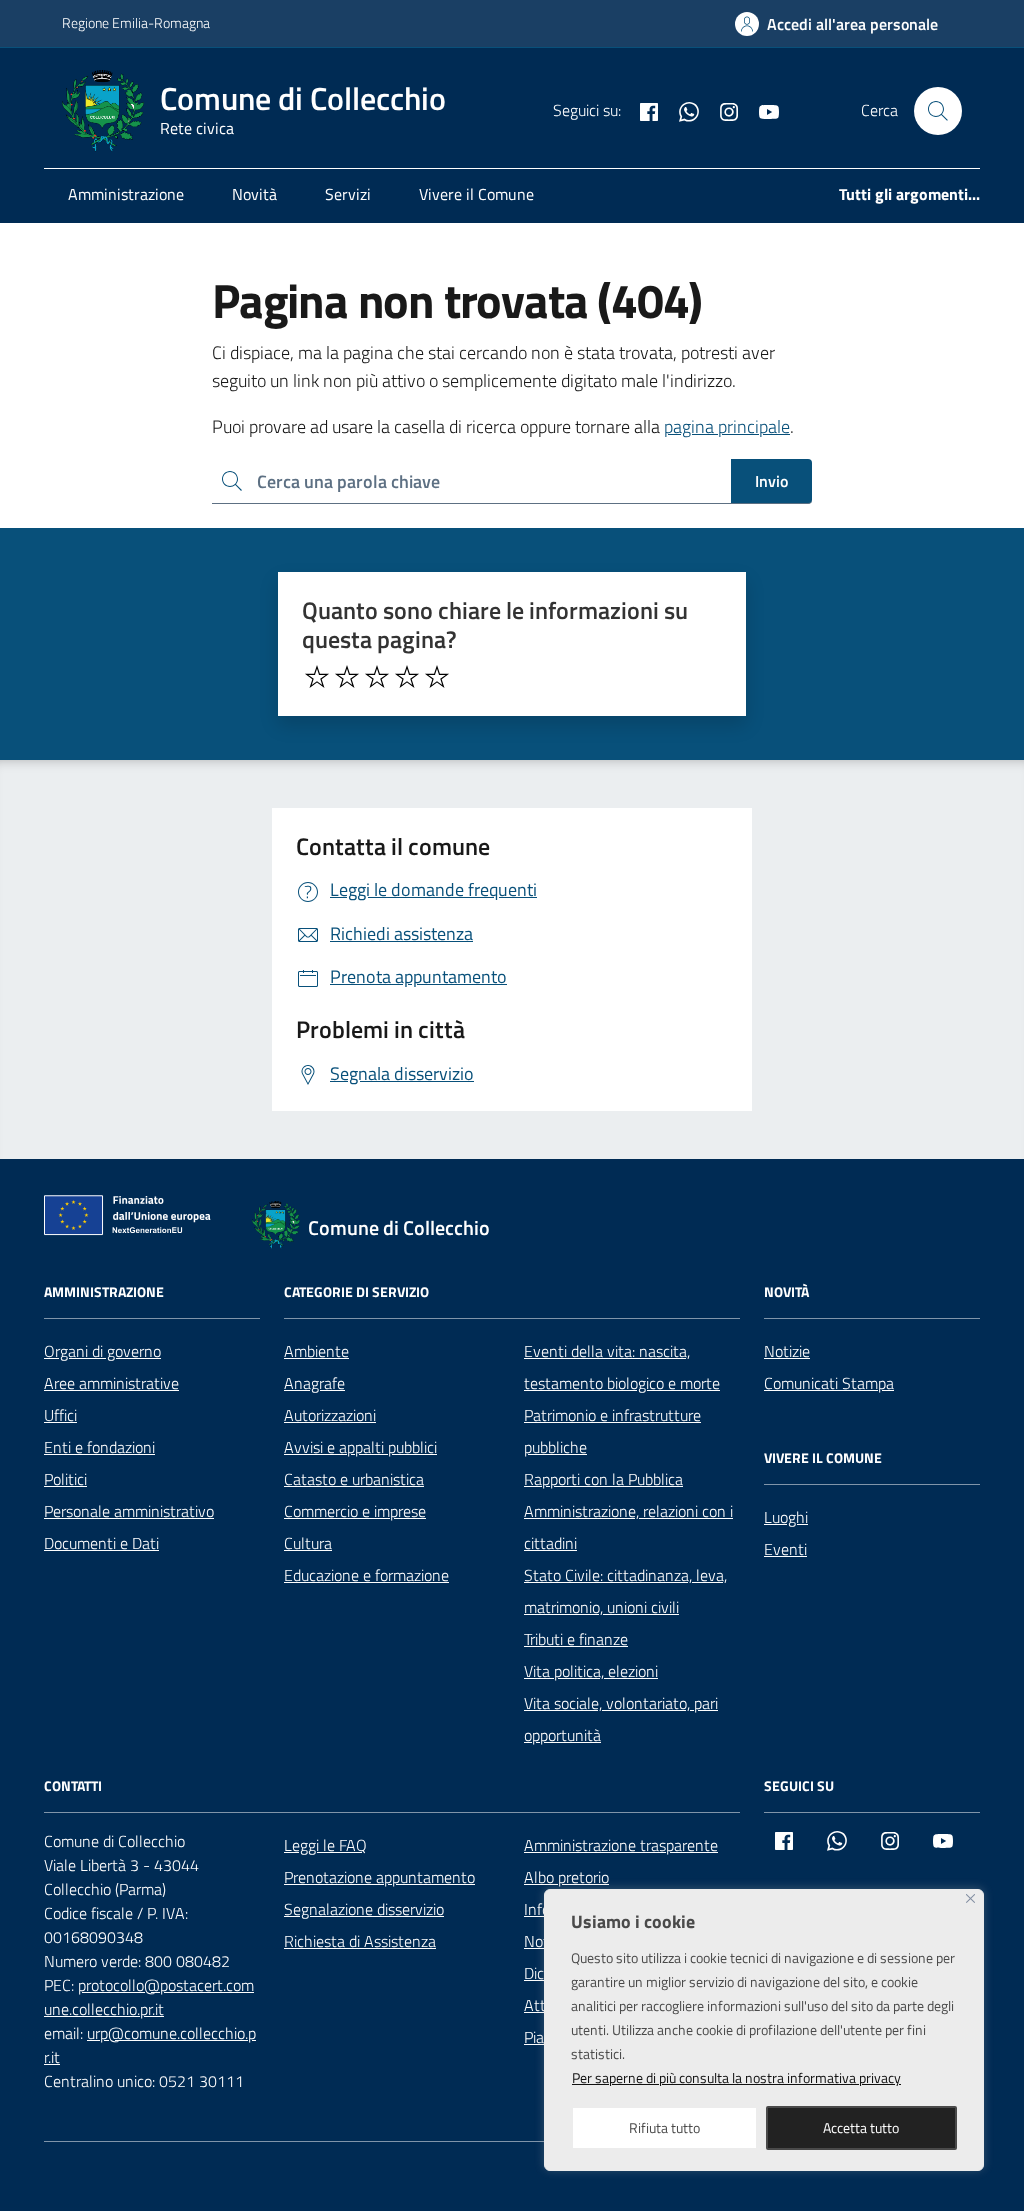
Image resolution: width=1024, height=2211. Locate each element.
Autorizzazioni (330, 1415)
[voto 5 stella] (437, 677)
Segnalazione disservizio (364, 1909)
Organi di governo (102, 1351)
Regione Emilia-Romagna (136, 22)
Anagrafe (314, 1383)
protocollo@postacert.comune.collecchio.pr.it (149, 1997)
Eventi (785, 1549)
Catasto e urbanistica (354, 1479)
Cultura (308, 1543)
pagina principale (727, 426)
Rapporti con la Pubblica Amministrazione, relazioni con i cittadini (628, 1511)
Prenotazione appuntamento (379, 1877)
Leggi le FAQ (325, 1845)
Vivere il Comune (476, 194)
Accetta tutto (861, 2127)
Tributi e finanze (576, 1639)
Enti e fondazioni (99, 1447)
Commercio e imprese (355, 1511)
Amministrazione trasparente (621, 1845)
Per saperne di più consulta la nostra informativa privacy (736, 2077)
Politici (65, 1479)
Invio (771, 481)
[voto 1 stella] (317, 677)
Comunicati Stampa (829, 1383)
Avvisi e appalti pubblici (360, 1447)
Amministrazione (126, 194)
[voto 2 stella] (347, 677)
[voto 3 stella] (377, 677)
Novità (254, 194)
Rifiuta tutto (664, 2127)
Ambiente (316, 1351)
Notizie (787, 1351)
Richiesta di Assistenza (360, 1941)
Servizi (348, 194)
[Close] (970, 1898)
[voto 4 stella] (407, 677)
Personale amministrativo (129, 1511)
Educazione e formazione (366, 1575)
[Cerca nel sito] (938, 111)
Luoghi (786, 1517)
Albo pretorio (566, 1877)
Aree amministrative (111, 1383)
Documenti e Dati (101, 1543)
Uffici (60, 1415)
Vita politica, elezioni (591, 1671)
